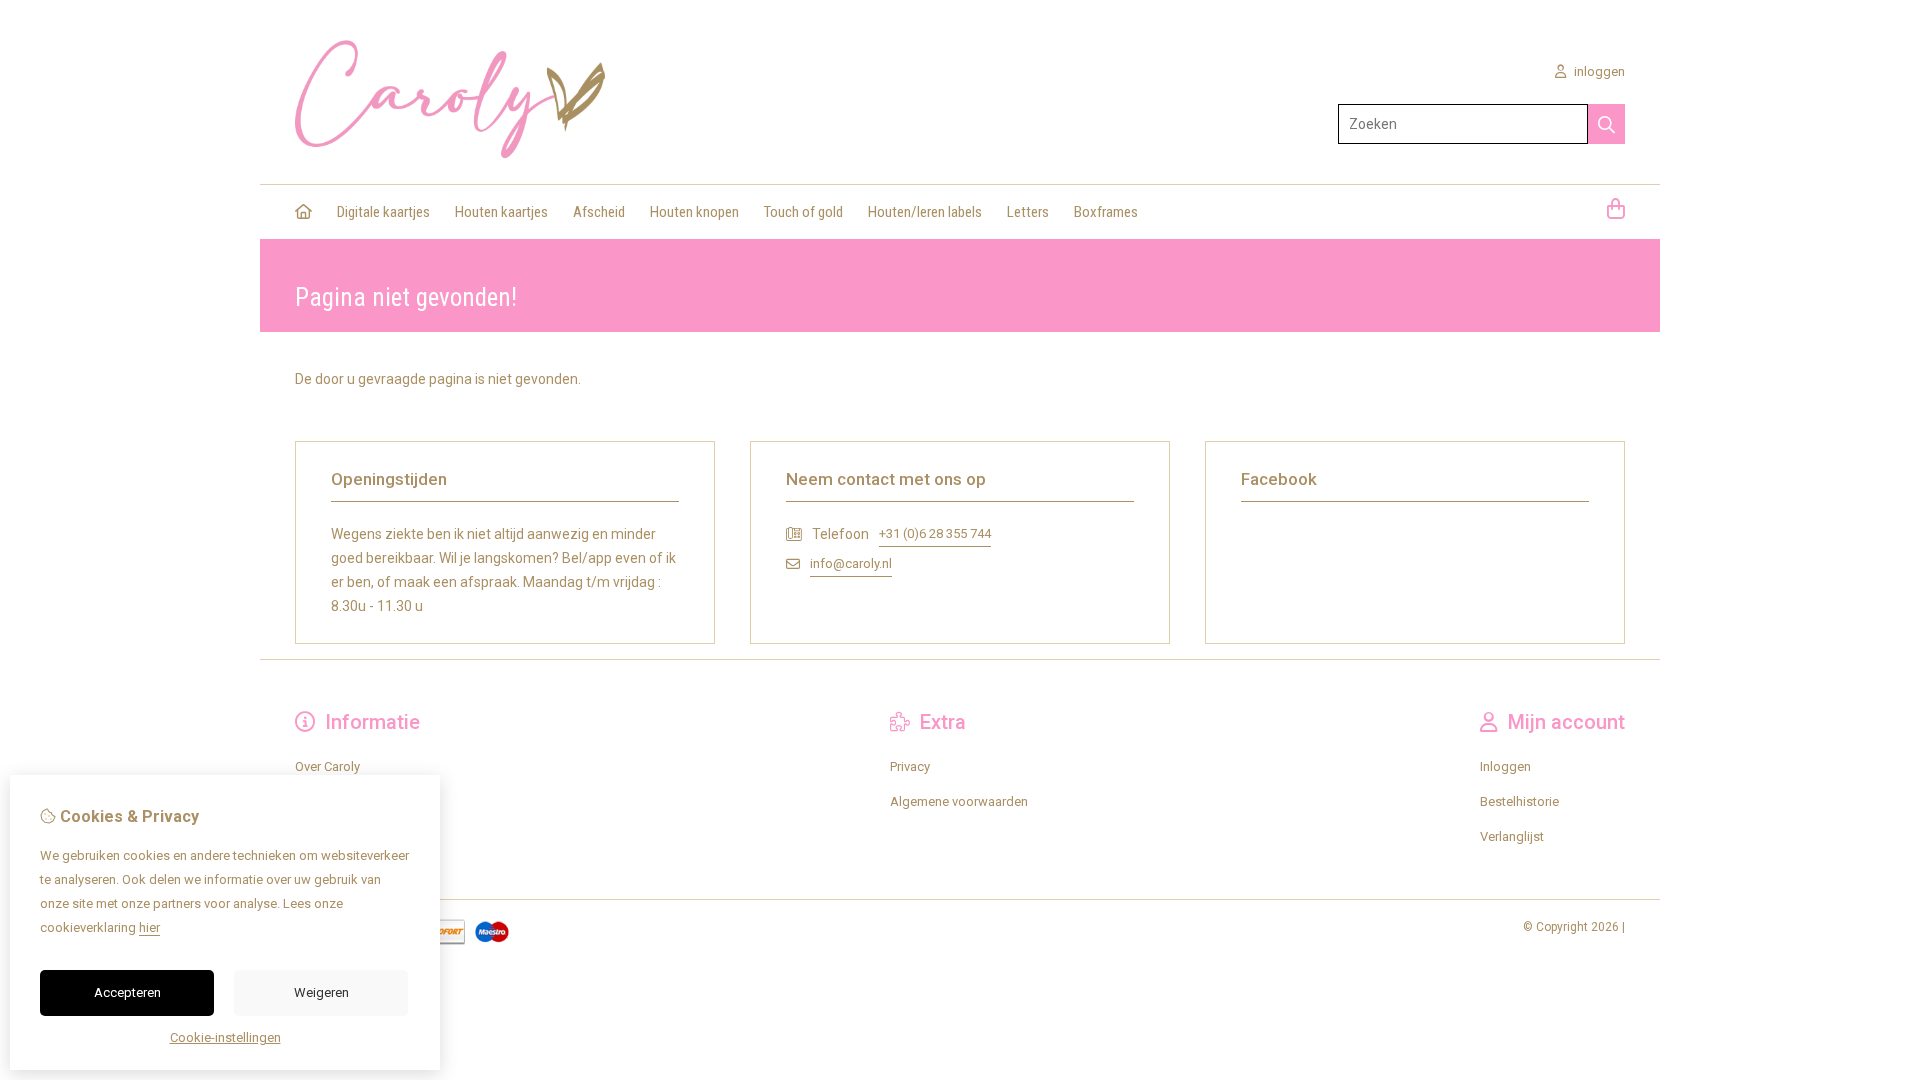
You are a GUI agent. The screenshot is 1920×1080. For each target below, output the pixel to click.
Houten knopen (694, 212)
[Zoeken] (1606, 124)
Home (312, 266)
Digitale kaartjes (383, 212)
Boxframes (1106, 212)
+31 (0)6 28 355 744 (935, 533)
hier (149, 927)
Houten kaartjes (501, 212)
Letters (1028, 212)
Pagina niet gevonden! (407, 266)
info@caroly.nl (851, 563)
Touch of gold (803, 212)
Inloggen (1505, 766)
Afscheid (599, 212)
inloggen (1598, 71)
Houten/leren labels (925, 212)
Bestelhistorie (1519, 801)
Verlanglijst (1512, 836)
